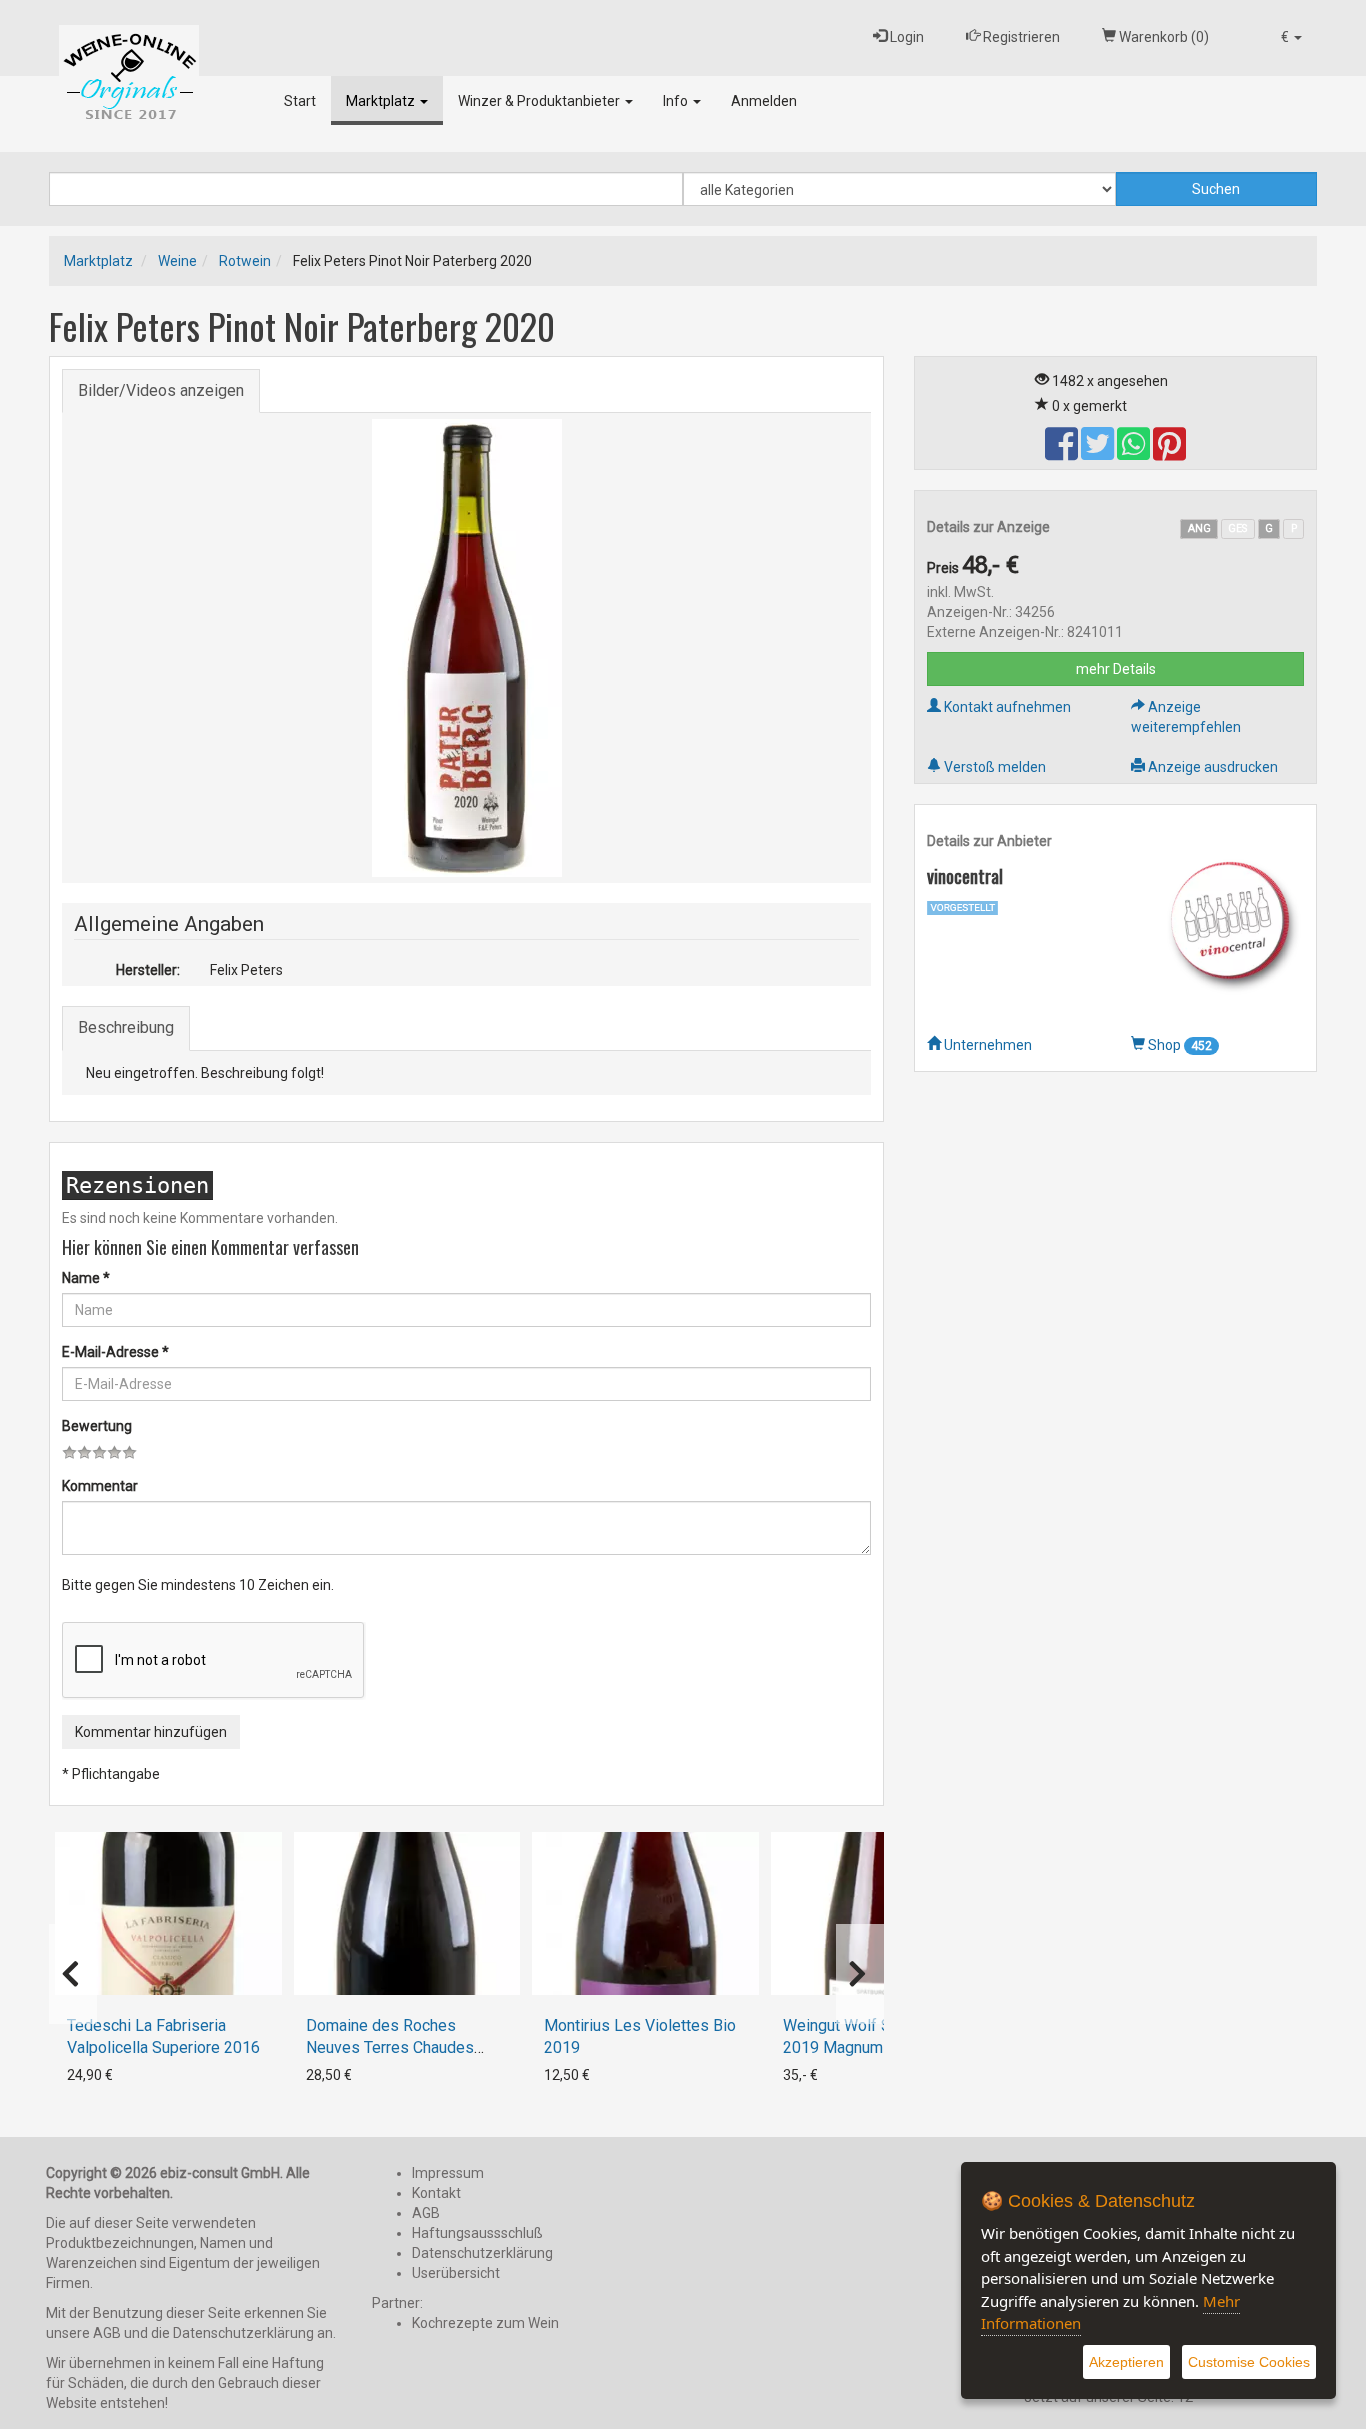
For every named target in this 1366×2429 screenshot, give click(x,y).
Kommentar (100, 1486)
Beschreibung (126, 1027)
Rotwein (245, 261)
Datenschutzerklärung (482, 2253)
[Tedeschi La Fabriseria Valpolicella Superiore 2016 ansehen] (168, 1913)
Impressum (448, 2173)
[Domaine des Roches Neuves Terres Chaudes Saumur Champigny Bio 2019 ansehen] (407, 1913)
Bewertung (97, 1426)
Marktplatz (382, 101)
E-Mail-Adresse (115, 1352)
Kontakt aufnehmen (1006, 707)
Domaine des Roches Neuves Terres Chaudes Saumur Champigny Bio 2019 (406, 2047)
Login (905, 37)
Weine (177, 261)
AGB (426, 2213)
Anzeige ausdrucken (1211, 767)
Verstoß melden (993, 767)
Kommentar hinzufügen (151, 1732)
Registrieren (1020, 37)
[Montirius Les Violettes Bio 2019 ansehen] (645, 1913)
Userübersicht (456, 2273)
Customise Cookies (1249, 2362)
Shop (1178, 1045)
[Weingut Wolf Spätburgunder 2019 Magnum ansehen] (884, 1913)
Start (300, 101)
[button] (1291, 37)
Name (86, 1278)
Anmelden (764, 101)
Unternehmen (986, 1045)
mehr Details (1116, 669)
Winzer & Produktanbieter (540, 101)
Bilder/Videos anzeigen (161, 390)
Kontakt (436, 2193)
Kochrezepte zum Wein (485, 2323)
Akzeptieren (1126, 2362)
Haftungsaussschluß (477, 2233)
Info (677, 101)
